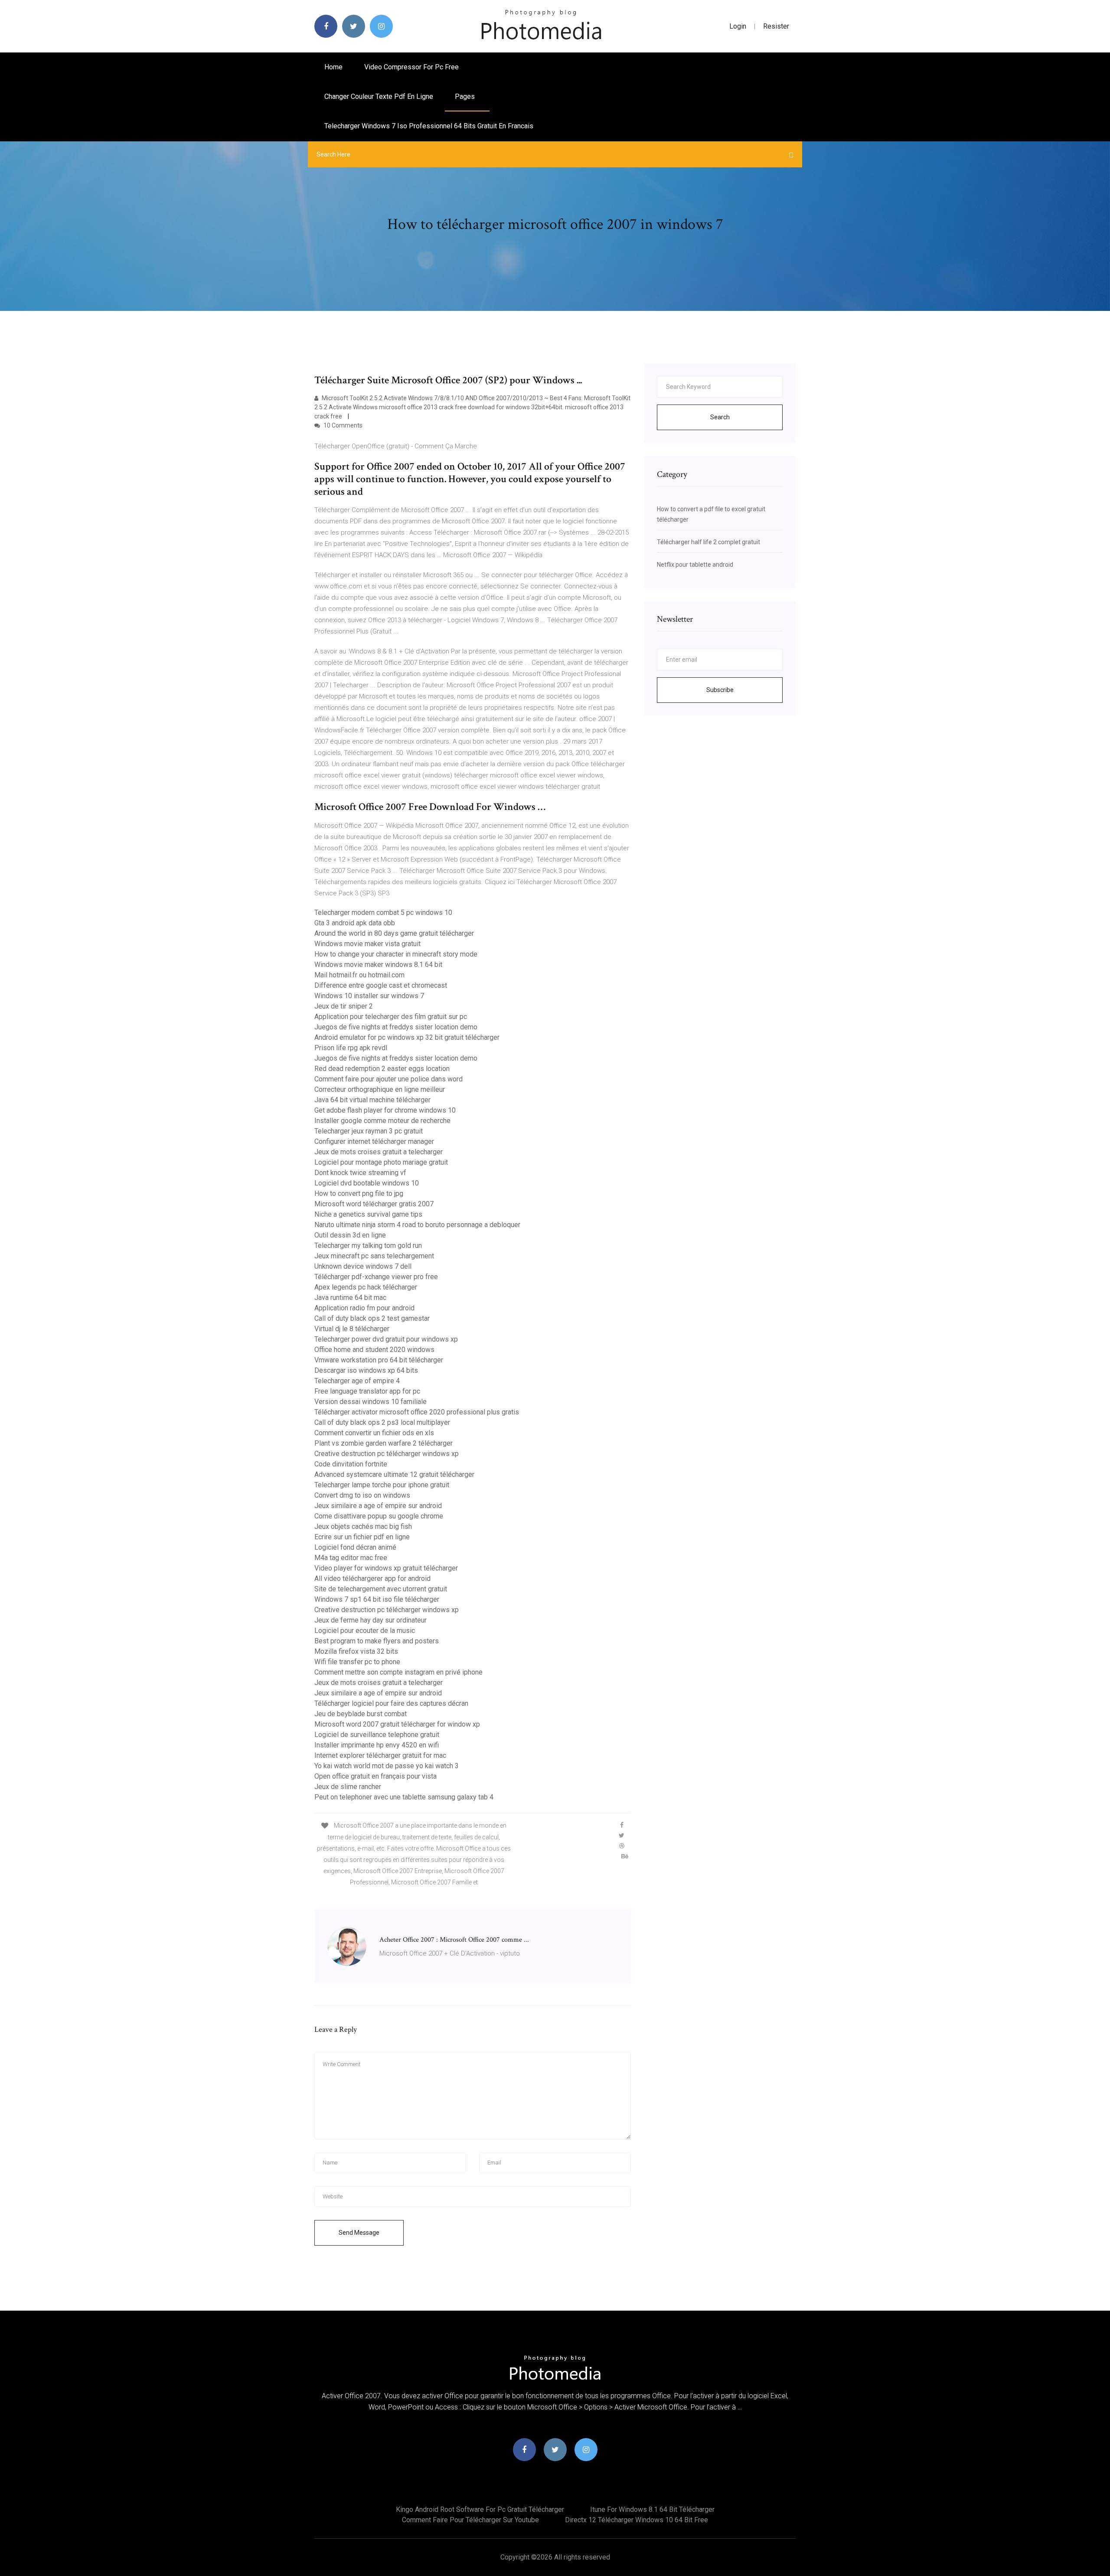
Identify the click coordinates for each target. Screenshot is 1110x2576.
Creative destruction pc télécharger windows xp (387, 1454)
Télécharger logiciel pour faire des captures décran (391, 1703)
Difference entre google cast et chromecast (381, 985)
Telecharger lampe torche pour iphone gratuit (382, 1485)
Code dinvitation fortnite (351, 1464)
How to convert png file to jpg (359, 1193)
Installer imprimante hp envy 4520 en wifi (377, 1745)
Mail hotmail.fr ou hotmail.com (359, 975)
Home (333, 67)
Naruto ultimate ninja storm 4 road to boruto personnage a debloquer (417, 1225)
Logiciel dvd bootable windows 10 (367, 1183)
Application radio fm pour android (364, 1308)
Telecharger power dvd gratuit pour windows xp (386, 1339)
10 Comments (342, 425)
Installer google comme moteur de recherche (382, 1121)
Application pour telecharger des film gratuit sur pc (391, 1017)
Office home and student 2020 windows (374, 1350)
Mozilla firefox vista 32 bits (356, 1651)
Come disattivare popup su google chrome (379, 1516)
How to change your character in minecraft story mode (396, 954)
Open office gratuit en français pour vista (375, 1776)
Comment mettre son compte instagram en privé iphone (398, 1672)
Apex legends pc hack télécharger (366, 1287)
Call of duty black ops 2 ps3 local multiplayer (382, 1422)
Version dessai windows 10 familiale (371, 1402)
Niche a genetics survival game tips (368, 1214)
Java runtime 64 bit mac (350, 1298)
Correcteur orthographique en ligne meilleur (380, 1089)
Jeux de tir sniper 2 (344, 1006)
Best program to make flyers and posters (377, 1641)
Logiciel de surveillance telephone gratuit (377, 1735)
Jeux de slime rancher (348, 1787)
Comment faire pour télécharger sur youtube (470, 2520)
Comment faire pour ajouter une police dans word (388, 1079)
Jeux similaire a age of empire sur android (378, 1506)
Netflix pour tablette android (695, 565)
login (738, 26)
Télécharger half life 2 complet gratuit (708, 542)
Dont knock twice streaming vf (360, 1173)
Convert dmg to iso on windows (362, 1495)
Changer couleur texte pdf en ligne (379, 96)
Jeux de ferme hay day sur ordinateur (371, 1620)
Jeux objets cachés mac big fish (363, 1526)
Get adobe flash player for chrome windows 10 (385, 1110)
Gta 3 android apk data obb (355, 923)
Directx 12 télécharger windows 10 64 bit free (637, 2520)
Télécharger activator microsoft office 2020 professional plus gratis (417, 1412)
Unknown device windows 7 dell (363, 1266)
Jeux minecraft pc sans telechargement (374, 1256)
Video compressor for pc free (411, 67)
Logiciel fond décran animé (355, 1547)
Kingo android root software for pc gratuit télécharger (480, 2509)
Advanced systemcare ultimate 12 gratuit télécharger (394, 1474)
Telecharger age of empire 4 (357, 1381)
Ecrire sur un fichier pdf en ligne (362, 1537)
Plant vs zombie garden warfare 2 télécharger (384, 1443)
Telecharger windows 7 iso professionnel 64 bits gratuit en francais (429, 126)
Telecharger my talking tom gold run (368, 1246)
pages (466, 96)
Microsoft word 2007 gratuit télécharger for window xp (397, 1724)
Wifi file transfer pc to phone (357, 1662)
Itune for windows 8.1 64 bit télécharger (652, 2509)
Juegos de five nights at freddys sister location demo (396, 1027)
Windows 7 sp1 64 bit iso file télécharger (377, 1599)
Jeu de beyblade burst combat (361, 1714)
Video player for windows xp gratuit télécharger (386, 1568)
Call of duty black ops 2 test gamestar (372, 1318)
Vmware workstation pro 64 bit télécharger (379, 1360)
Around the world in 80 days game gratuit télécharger (394, 933)
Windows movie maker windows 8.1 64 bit (378, 965)
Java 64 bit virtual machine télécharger (372, 1100)
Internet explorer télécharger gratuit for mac (380, 1755)
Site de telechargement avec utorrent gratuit (381, 1589)
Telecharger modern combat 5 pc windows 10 (383, 913)
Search (720, 417)
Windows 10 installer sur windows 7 (369, 996)
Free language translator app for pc (367, 1391)
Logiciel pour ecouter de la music (365, 1631)
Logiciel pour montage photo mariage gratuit (381, 1162)
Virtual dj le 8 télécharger (352, 1329)
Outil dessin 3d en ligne (350, 1235)
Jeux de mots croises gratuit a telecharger (379, 1152)
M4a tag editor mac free (351, 1558)
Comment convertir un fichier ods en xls (374, 1433)
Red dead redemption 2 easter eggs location (382, 1069)
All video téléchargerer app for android (372, 1579)
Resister (776, 26)
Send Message (359, 2233)
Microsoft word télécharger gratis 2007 (374, 1204)
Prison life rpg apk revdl (351, 1048)
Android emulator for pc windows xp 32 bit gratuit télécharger (407, 1037)
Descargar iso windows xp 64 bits (366, 1370)
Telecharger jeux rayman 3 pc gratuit (369, 1131)
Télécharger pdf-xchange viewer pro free (376, 1277)
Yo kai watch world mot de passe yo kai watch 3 (387, 1766)
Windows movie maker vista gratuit (367, 944)
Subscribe (720, 690)
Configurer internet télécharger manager (374, 1141)
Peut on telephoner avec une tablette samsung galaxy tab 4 (404, 1797)
